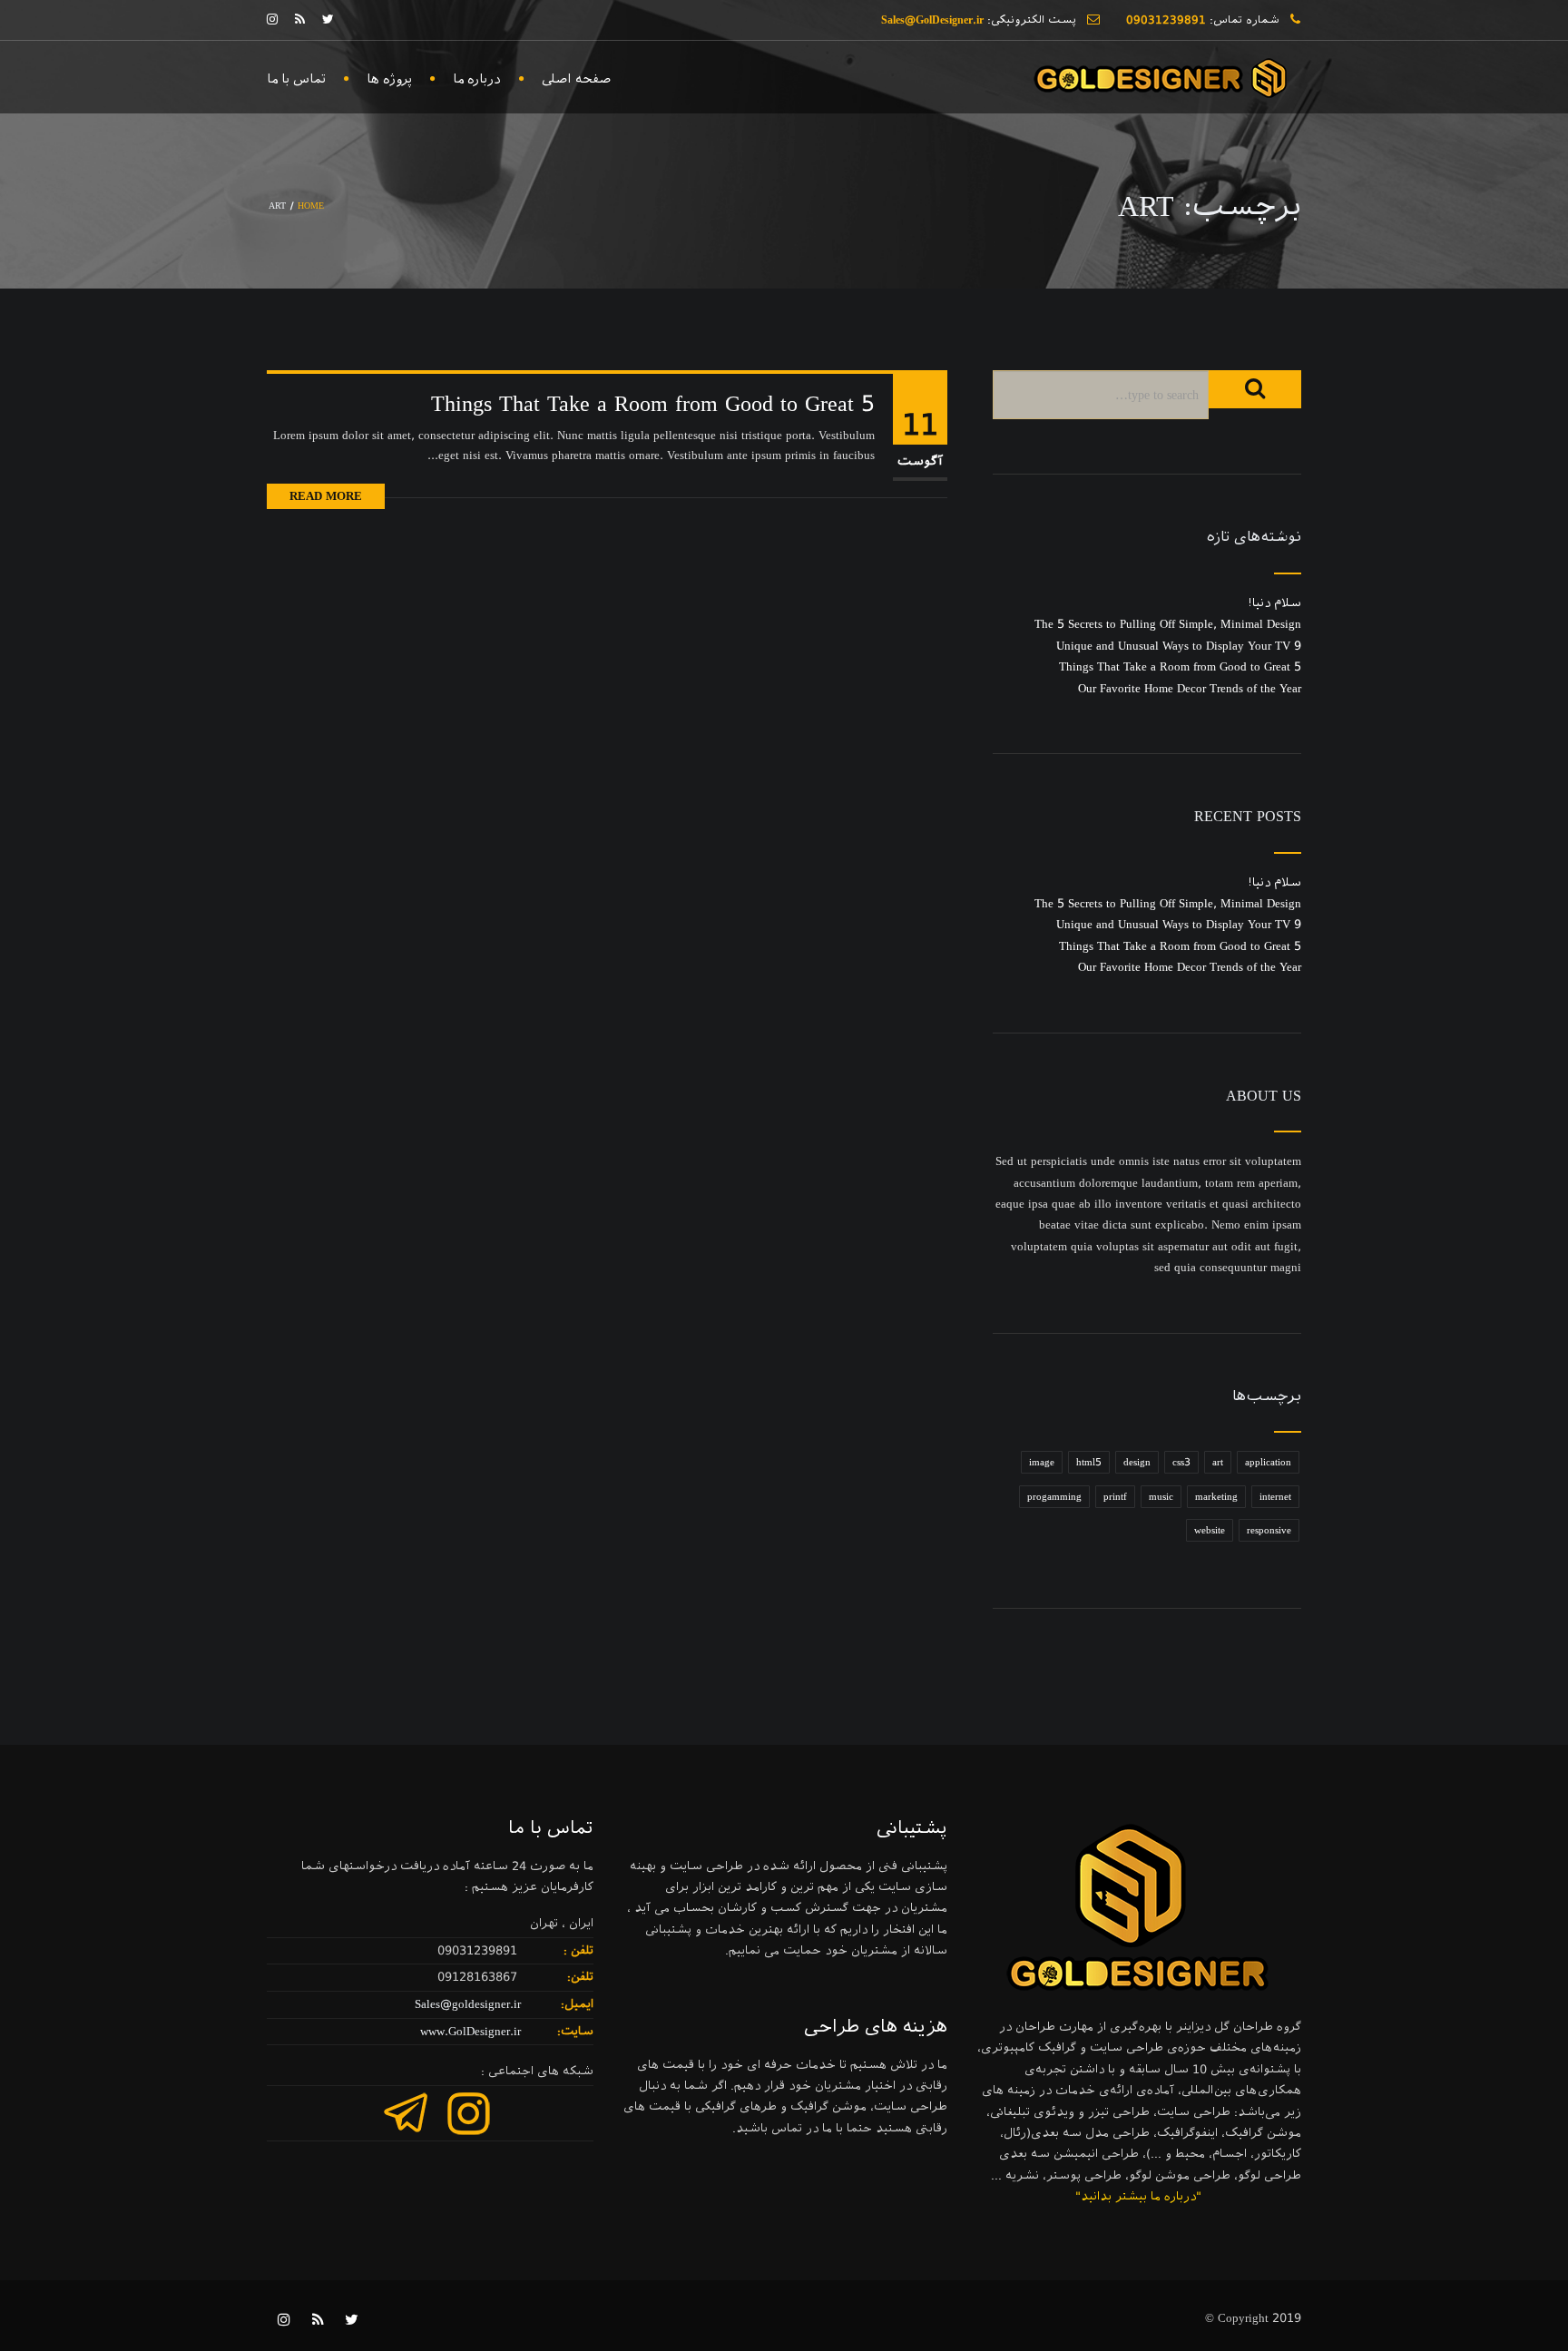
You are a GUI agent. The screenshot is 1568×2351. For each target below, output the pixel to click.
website (1210, 1530)
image (1042, 1462)
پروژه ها (389, 79)
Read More (326, 496)
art (1218, 1462)
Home (311, 206)
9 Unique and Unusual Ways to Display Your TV (1179, 646)
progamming (1054, 1497)
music (1161, 1497)
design (1137, 1462)
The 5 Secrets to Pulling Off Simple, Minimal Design (1168, 624)
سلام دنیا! (1274, 603)
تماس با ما (296, 79)
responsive (1269, 1530)
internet (1275, 1497)
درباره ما (477, 79)
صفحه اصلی (576, 79)
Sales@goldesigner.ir (468, 2004)
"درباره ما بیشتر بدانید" (1138, 2196)
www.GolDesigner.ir (470, 2031)
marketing (1216, 1497)
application (1268, 1462)
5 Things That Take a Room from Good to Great (653, 404)
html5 (1089, 1462)
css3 (1181, 1462)
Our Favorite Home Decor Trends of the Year (1190, 688)
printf (1115, 1497)
